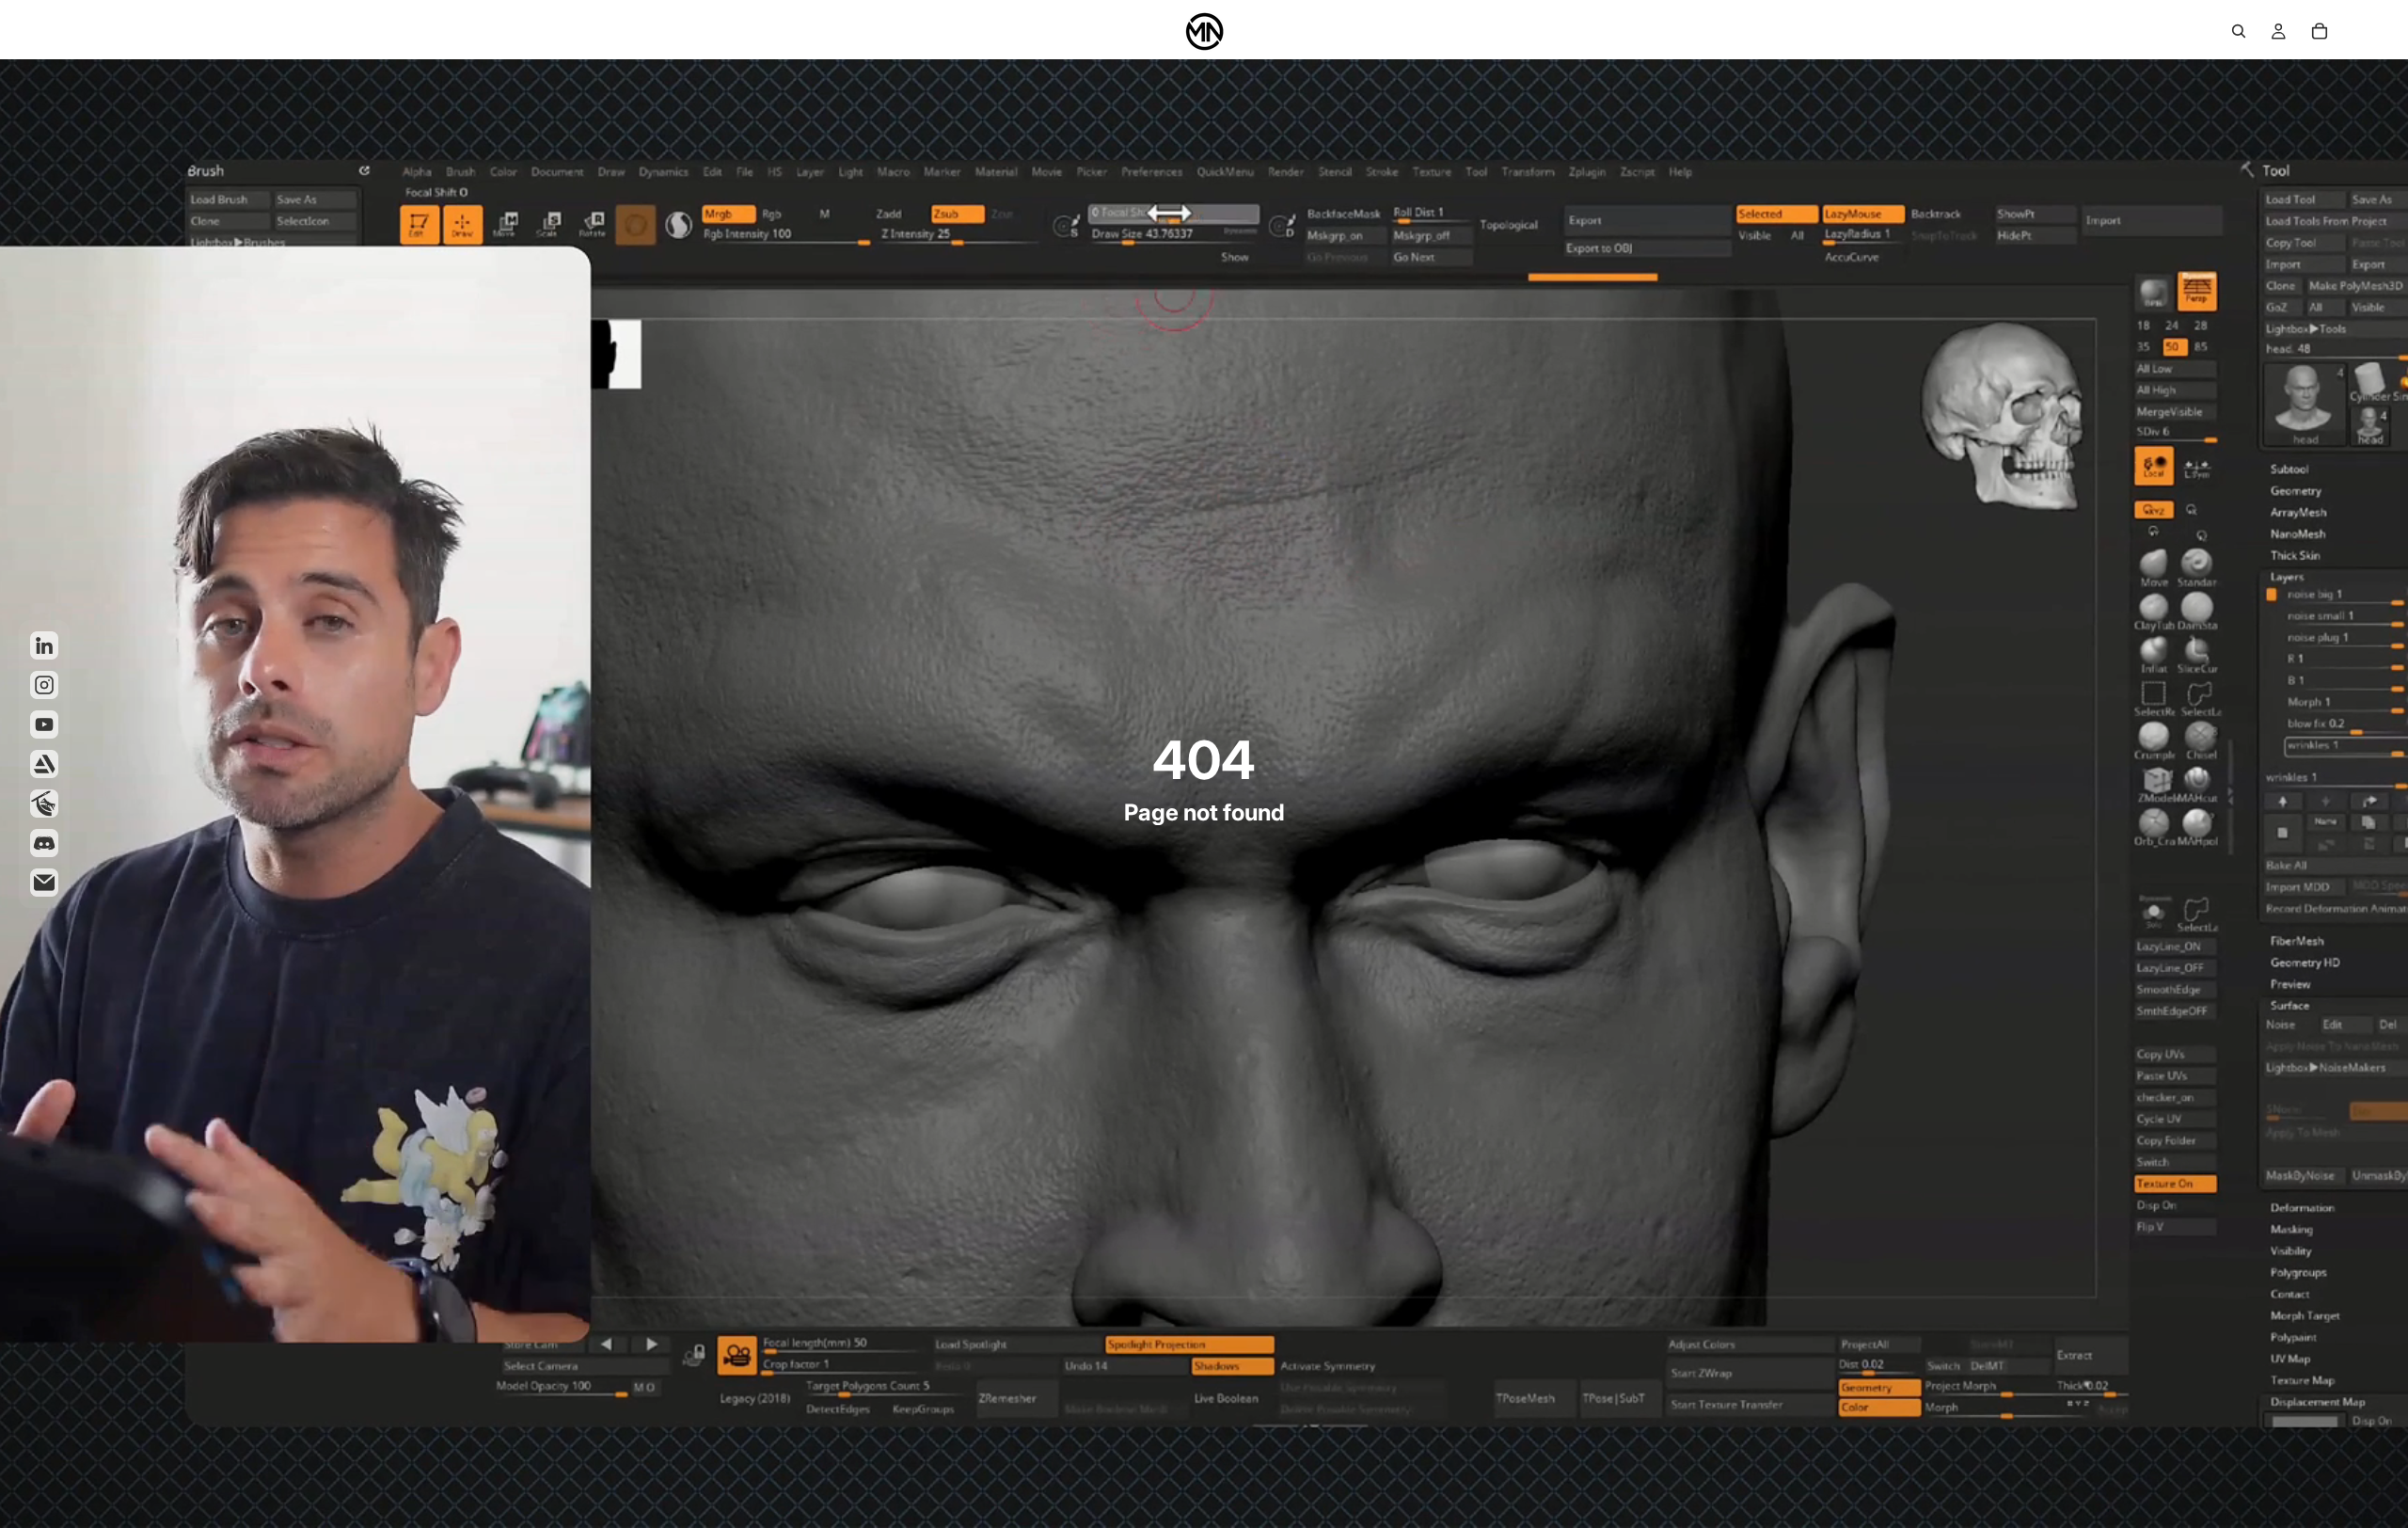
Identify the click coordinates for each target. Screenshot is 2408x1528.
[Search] (2239, 31)
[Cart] (2320, 31)
